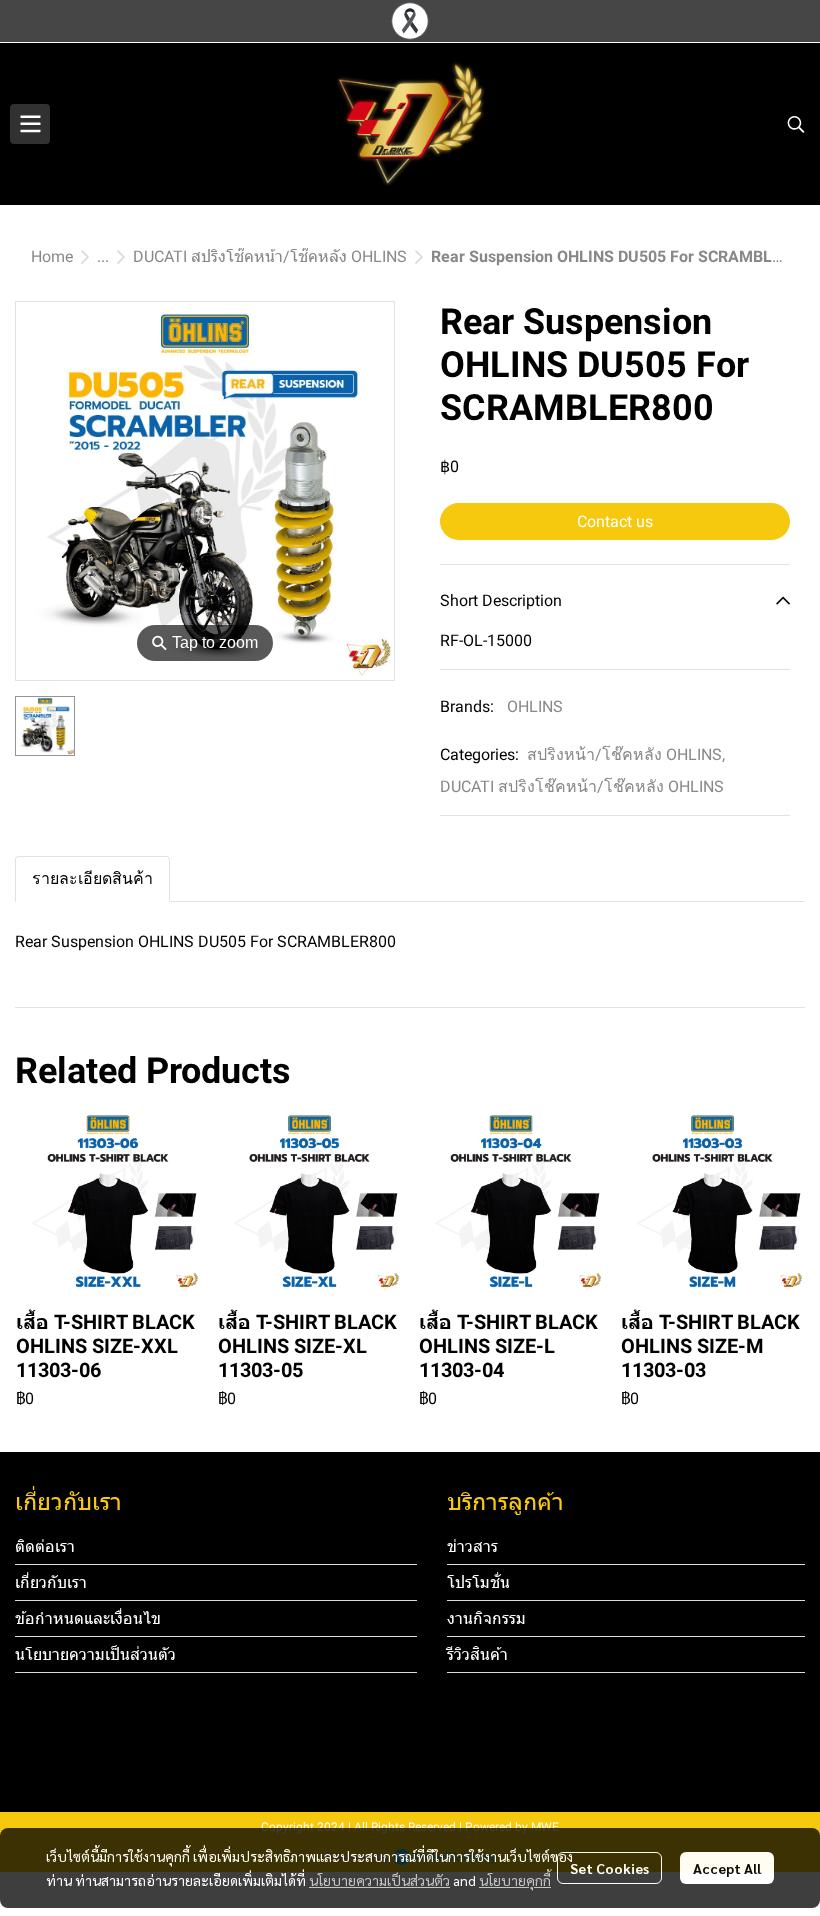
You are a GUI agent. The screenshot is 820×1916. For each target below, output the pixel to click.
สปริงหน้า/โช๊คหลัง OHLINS (626, 754)
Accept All (727, 1868)
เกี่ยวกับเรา (51, 1582)
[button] (796, 124)
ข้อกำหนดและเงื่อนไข (88, 1618)
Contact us (615, 521)
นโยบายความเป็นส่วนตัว (379, 1880)
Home (52, 256)
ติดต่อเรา (45, 1546)
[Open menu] (30, 124)
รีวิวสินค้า (477, 1654)
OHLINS (535, 706)
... (103, 256)
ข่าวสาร (472, 1546)
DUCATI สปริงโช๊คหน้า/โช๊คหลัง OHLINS (270, 256)
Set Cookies (609, 1868)
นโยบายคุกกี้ (515, 1880)
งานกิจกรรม (486, 1618)
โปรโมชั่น (478, 1582)
